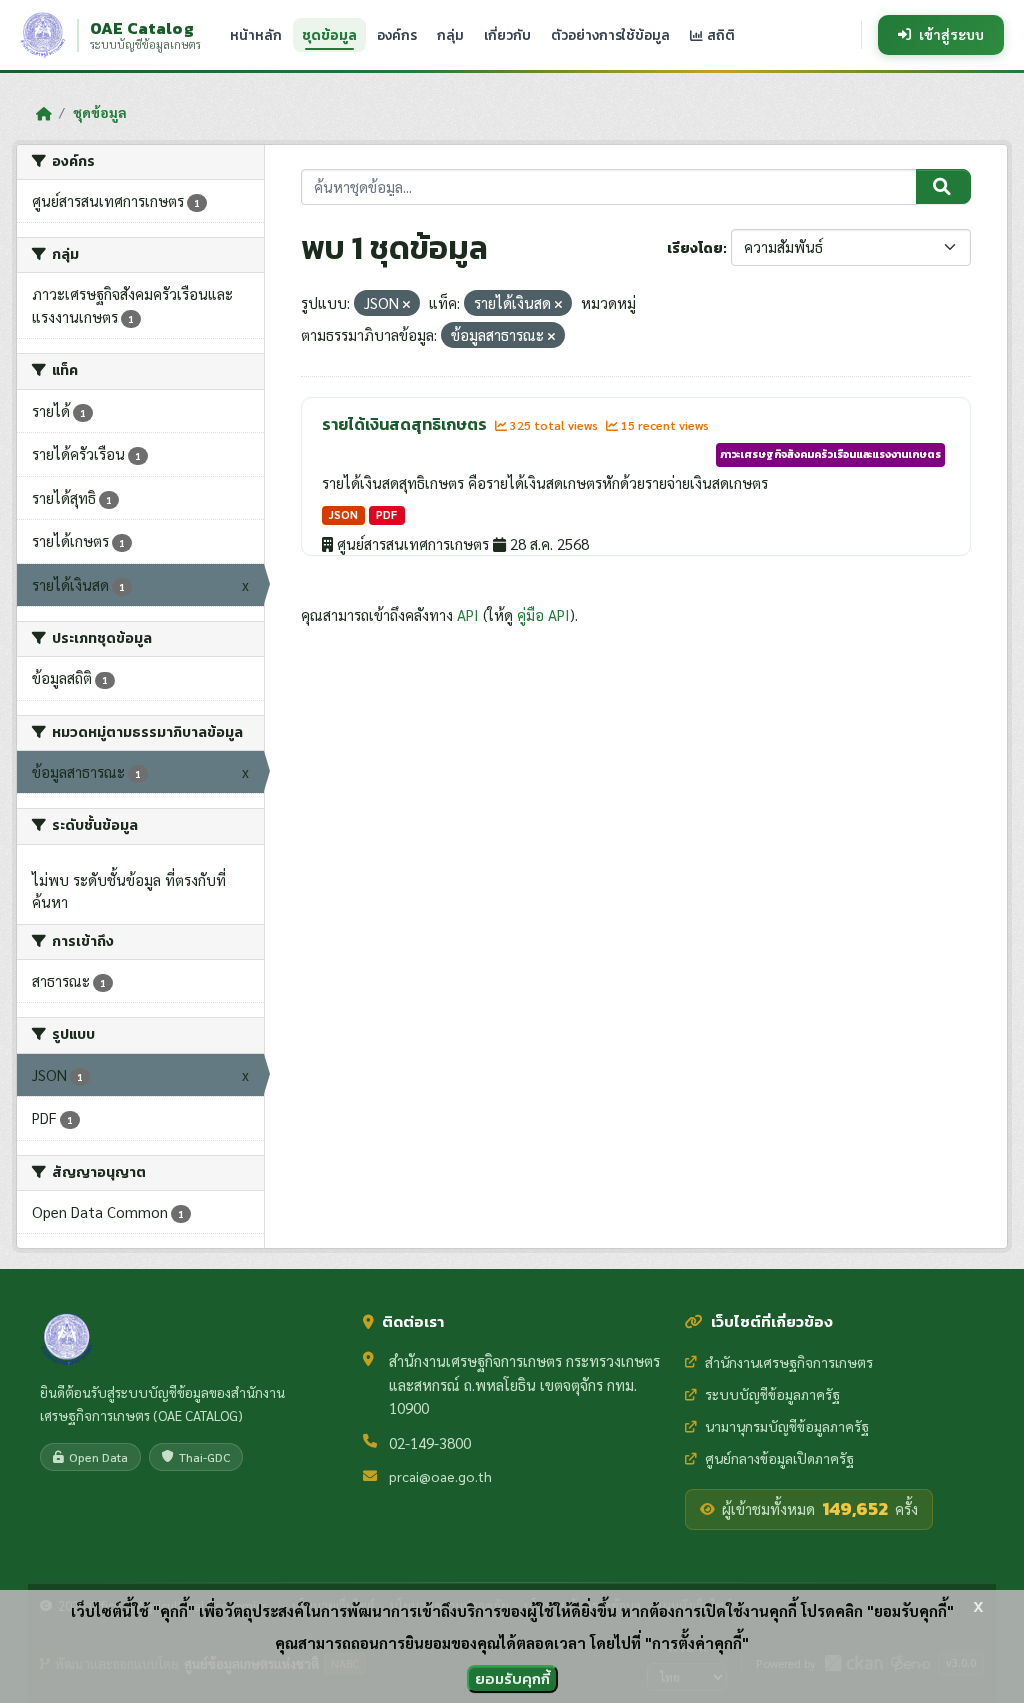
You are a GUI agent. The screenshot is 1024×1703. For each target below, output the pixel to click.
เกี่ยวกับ (507, 35)
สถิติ (719, 35)
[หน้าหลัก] (43, 113)
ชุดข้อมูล (329, 35)
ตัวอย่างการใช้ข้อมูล (610, 35)
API (468, 614)
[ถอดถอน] (406, 304)
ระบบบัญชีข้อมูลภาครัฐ (772, 1394)
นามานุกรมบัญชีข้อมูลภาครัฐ (787, 1426)
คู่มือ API (543, 614)
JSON (343, 514)
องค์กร (397, 35)
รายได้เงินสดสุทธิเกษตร (406, 424)
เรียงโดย (695, 248)
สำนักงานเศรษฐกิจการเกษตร (789, 1362)
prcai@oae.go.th (440, 1476)
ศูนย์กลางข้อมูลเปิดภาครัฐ (779, 1458)
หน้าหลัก (256, 35)
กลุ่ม (450, 35)
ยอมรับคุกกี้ (512, 1678)
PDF (386, 514)
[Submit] (943, 187)
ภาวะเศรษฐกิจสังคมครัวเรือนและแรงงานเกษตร (830, 454)
